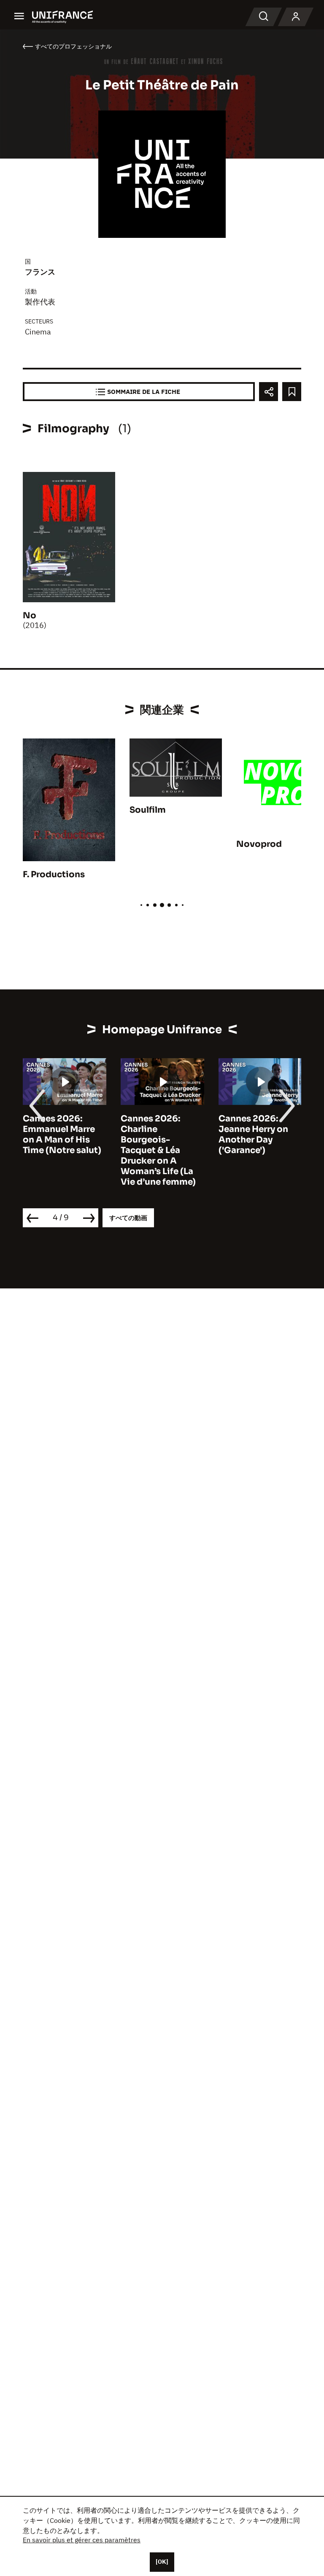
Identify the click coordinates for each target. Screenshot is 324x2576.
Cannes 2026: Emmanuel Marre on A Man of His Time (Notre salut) (62, 1134)
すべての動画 (128, 1218)
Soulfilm (148, 810)
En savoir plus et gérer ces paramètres (82, 2540)
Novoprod (259, 844)
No (30, 616)
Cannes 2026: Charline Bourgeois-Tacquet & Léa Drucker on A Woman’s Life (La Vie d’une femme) (158, 1150)
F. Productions (54, 874)
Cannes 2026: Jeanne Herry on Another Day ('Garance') (253, 1134)
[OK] (162, 2562)
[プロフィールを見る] (296, 17)
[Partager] (269, 392)
